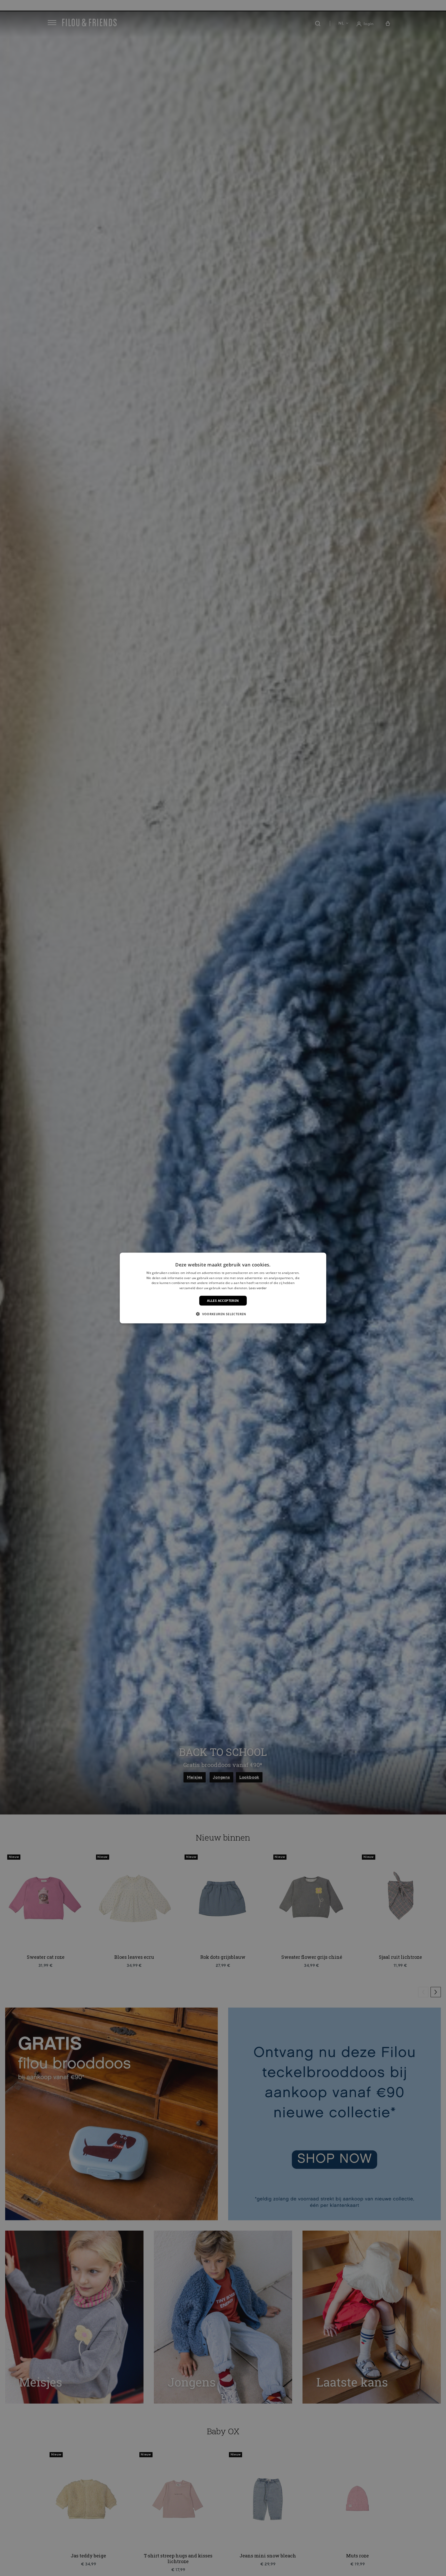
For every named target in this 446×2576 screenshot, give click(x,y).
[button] (223, 1314)
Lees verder (258, 1288)
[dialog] (223, 1288)
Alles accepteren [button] (223, 1301)
